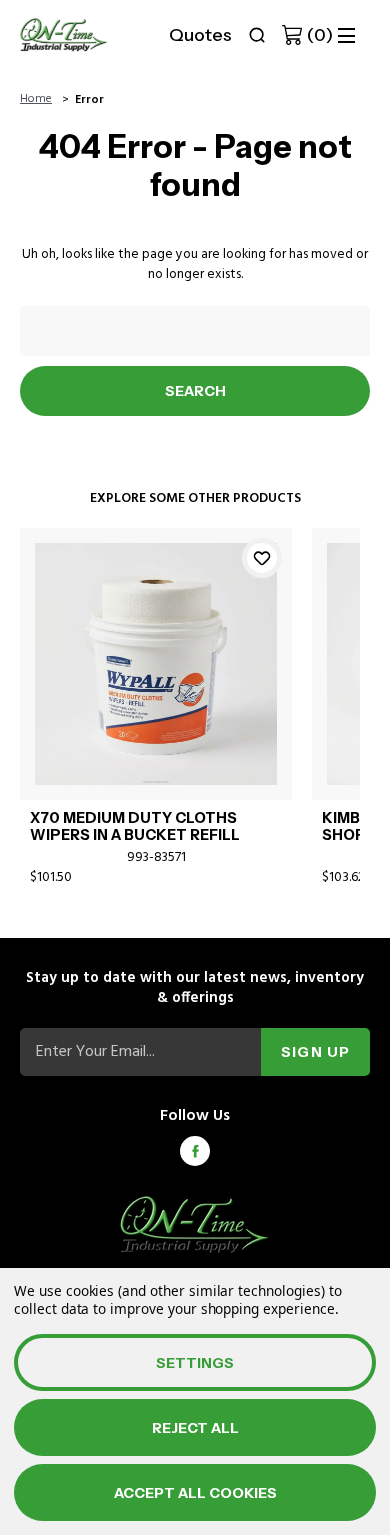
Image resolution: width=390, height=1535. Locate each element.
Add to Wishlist (262, 558)
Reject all (195, 1428)
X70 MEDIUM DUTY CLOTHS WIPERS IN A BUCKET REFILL (135, 827)
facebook (195, 1151)
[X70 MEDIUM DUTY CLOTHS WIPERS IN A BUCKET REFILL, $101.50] (156, 664)
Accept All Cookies (195, 1493)
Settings (195, 1363)
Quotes (200, 35)
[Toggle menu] (346, 35)
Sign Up (315, 1052)
